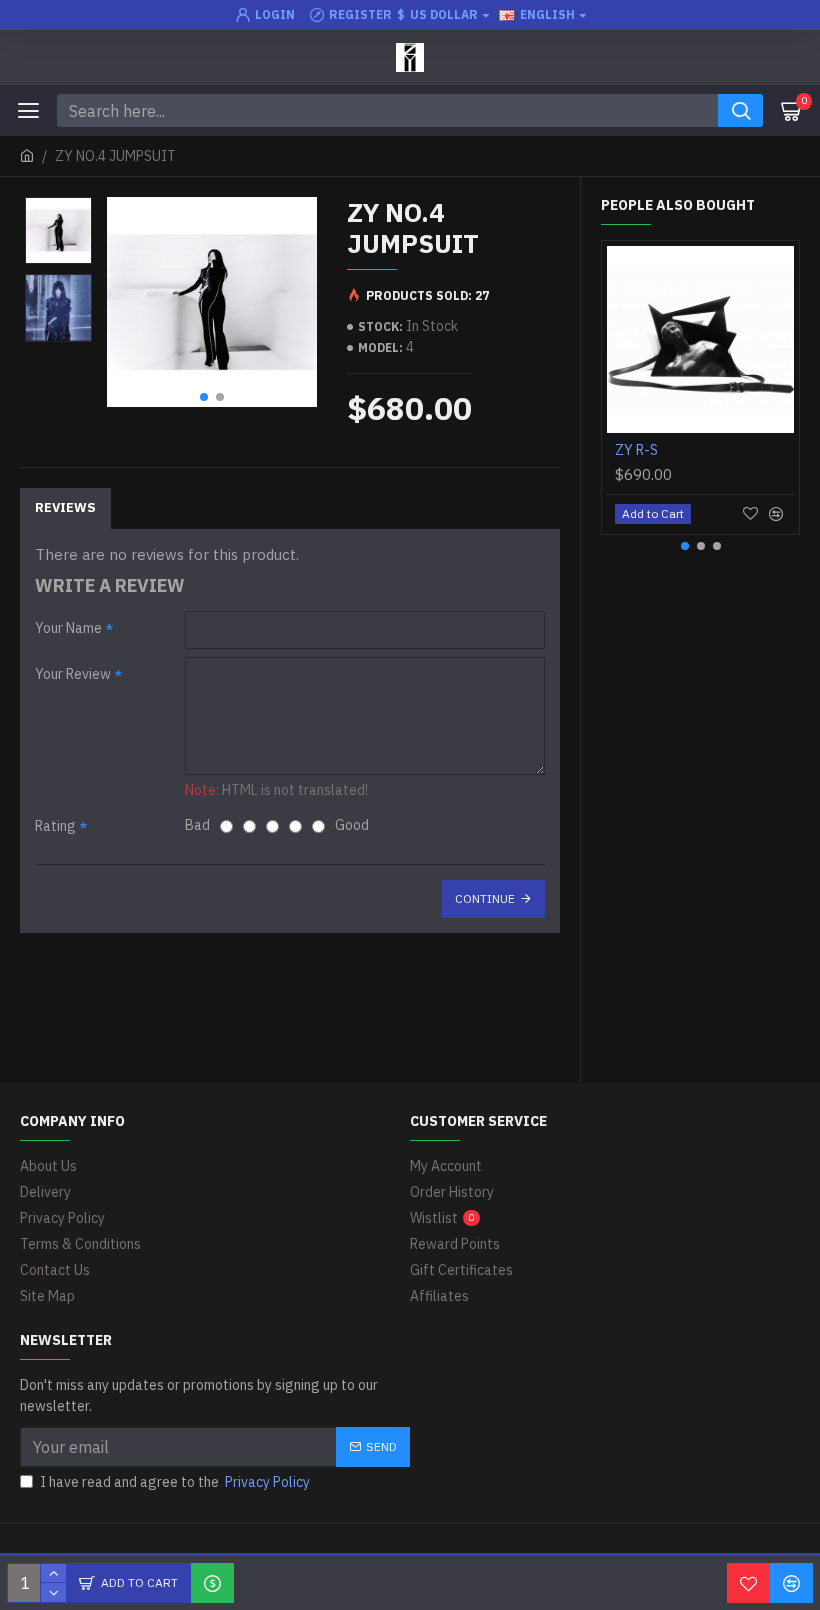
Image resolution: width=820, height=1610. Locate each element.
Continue (485, 898)
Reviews (65, 507)
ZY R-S (636, 450)
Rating (55, 826)
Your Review (73, 674)
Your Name (68, 628)
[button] (204, 397)
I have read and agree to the (175, 1482)
